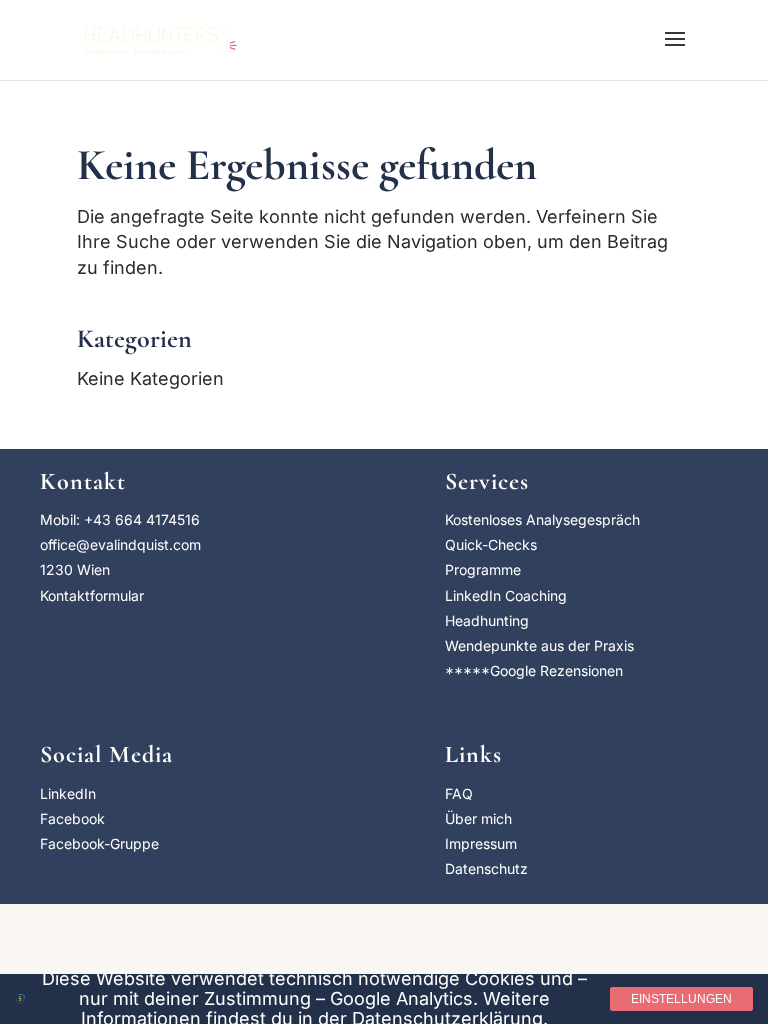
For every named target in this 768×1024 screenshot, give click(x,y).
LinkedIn (68, 793)
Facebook (72, 818)
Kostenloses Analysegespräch (542, 519)
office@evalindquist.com (120, 544)
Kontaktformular (92, 595)
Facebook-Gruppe (99, 843)
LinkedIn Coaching (506, 595)
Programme (483, 569)
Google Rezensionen (556, 670)
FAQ (459, 793)
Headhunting (487, 620)
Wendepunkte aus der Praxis (539, 645)
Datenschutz (486, 868)
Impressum (481, 843)
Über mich (478, 818)
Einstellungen (681, 999)
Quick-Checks (491, 544)
